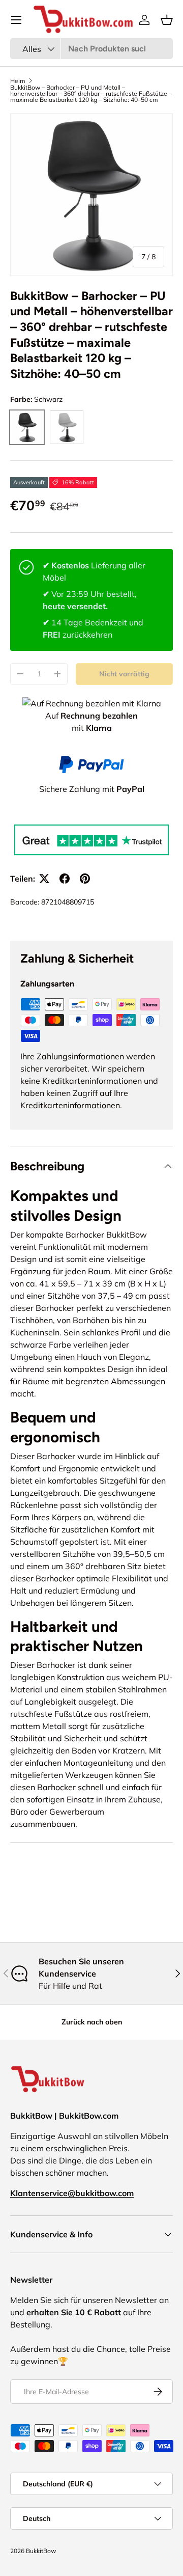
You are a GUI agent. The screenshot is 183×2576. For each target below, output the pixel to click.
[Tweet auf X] (44, 879)
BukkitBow (41, 2551)
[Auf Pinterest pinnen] (85, 879)
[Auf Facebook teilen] (65, 879)
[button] (167, 20)
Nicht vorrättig (124, 674)
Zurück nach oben (92, 2022)
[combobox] (91, 49)
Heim (18, 81)
